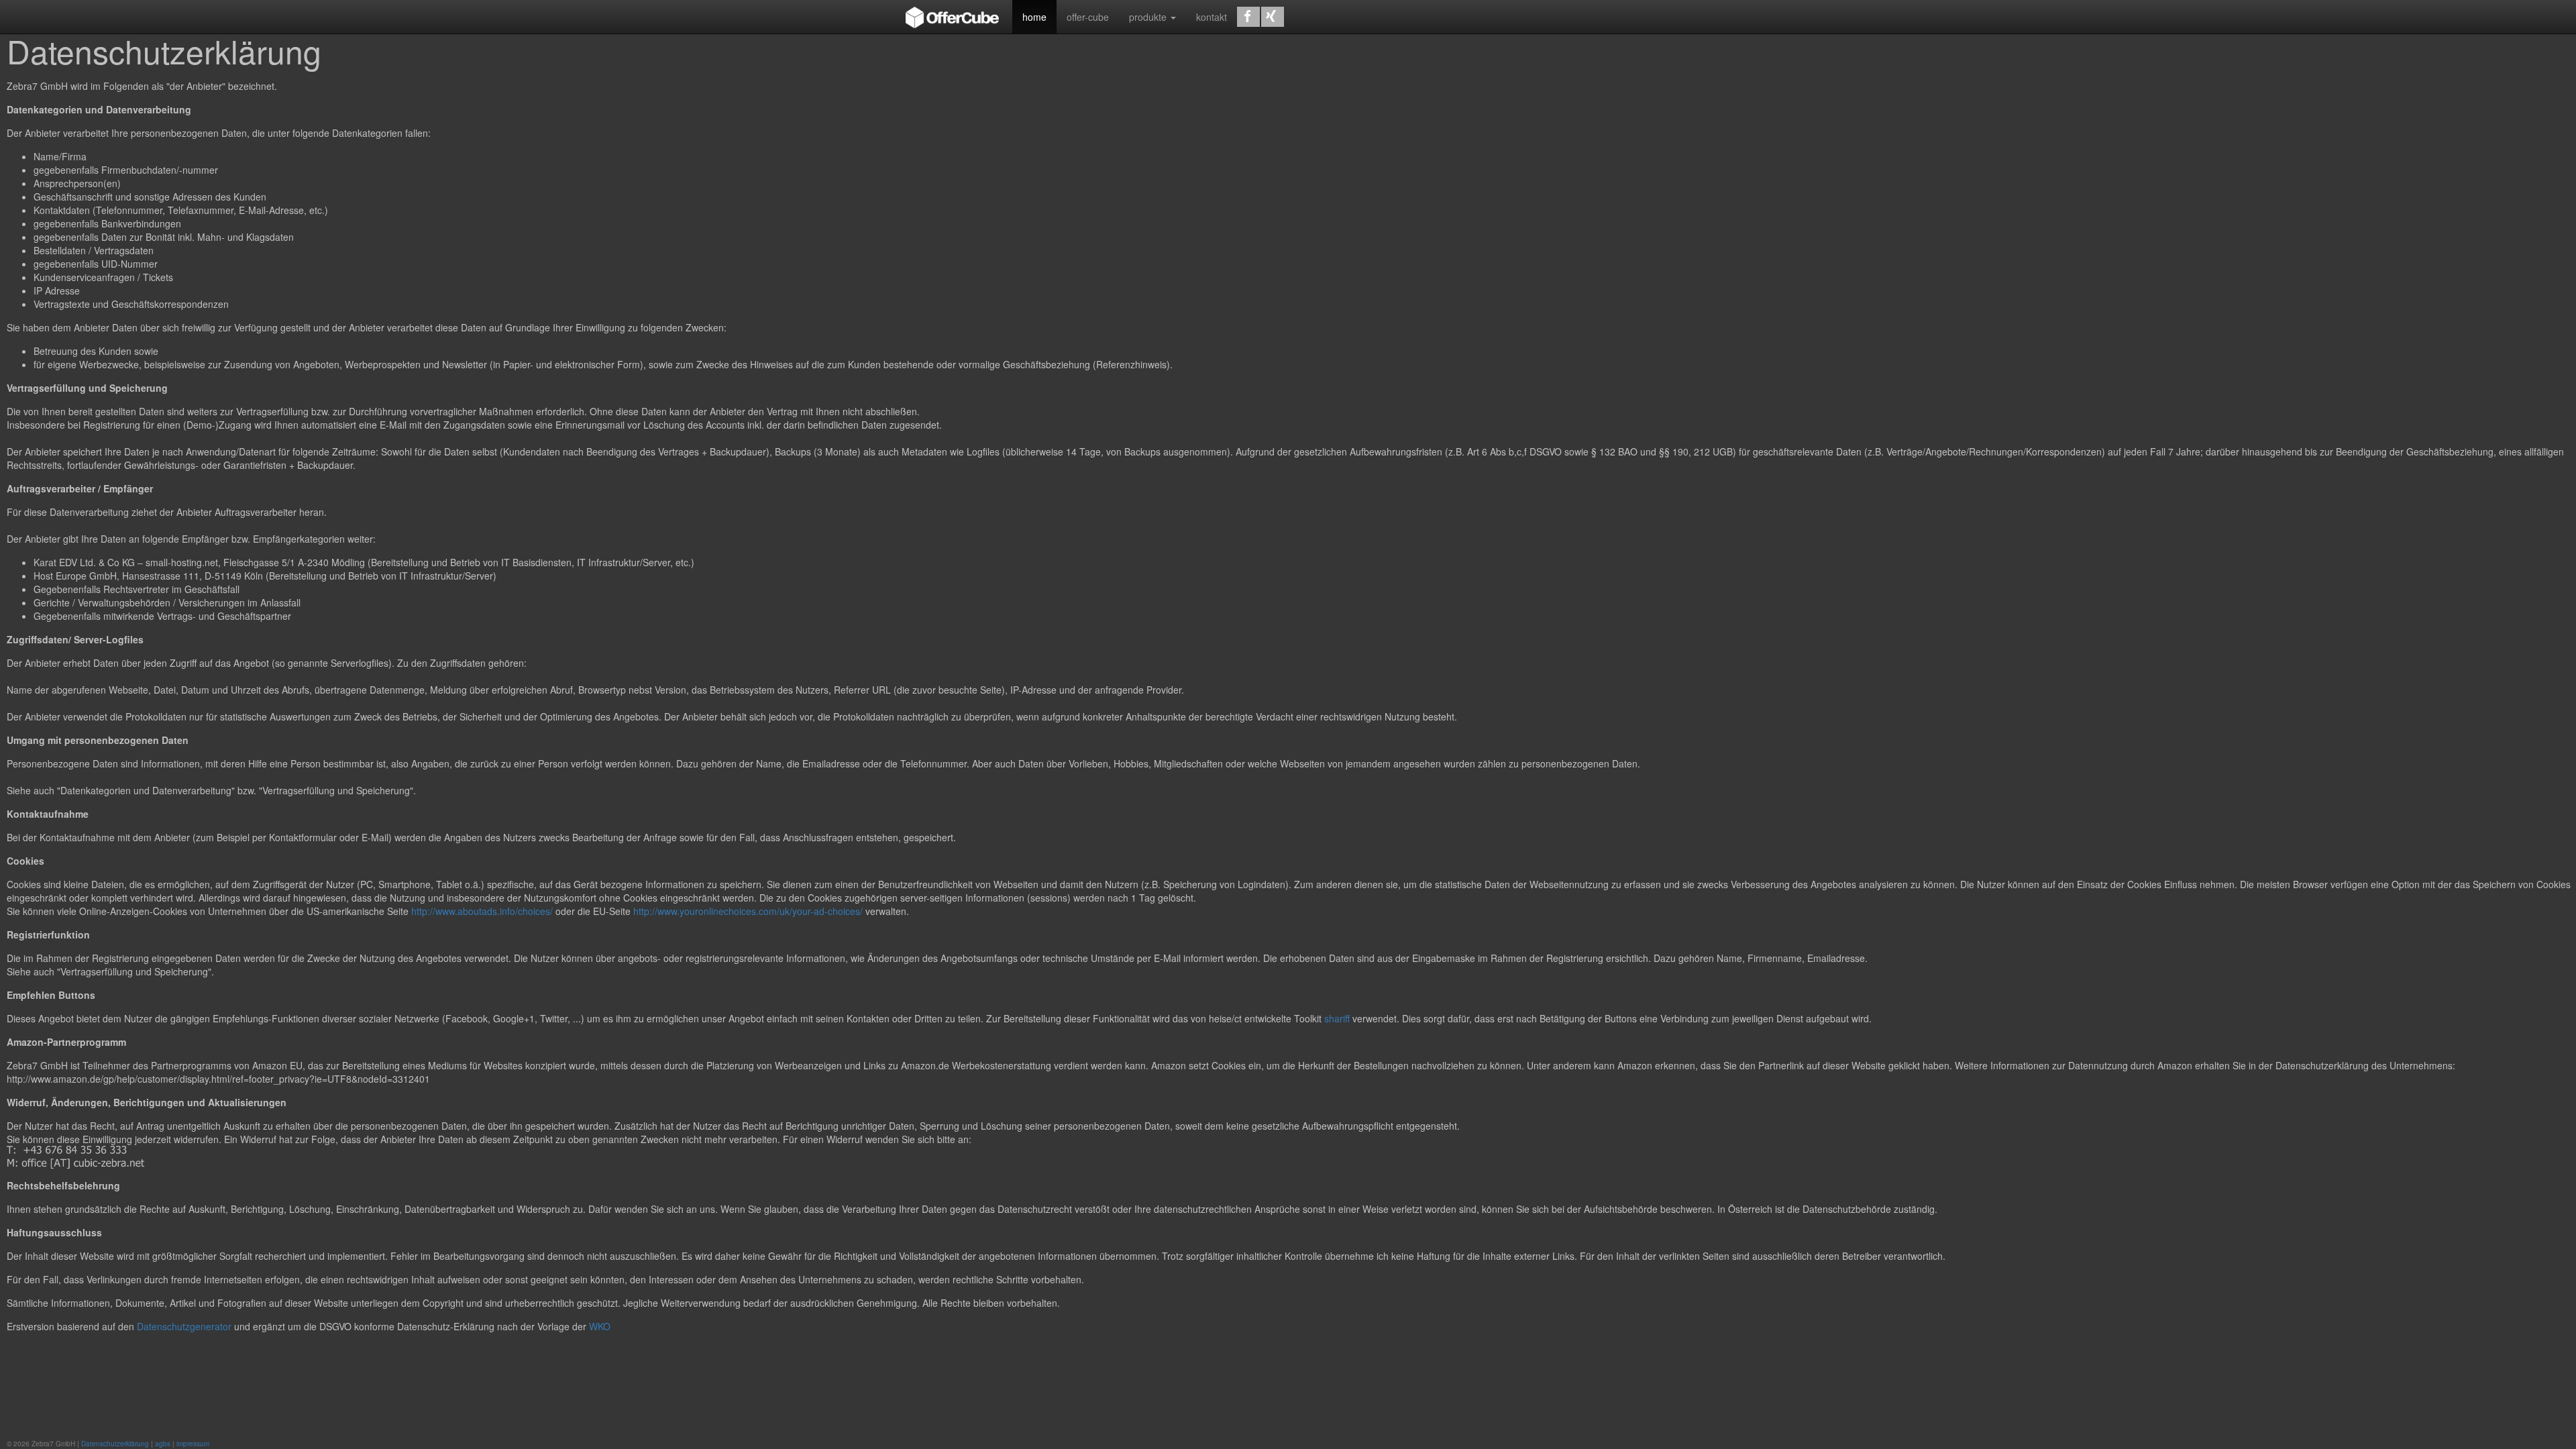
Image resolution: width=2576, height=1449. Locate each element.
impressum (193, 1444)
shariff (1337, 1018)
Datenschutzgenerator (184, 1326)
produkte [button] (1149, 17)
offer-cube (1088, 17)
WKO (600, 1326)
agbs (163, 1444)
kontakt (1212, 17)
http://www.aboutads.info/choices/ (482, 911)
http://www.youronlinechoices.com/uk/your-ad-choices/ (749, 911)
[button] (1248, 17)
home (1034, 17)
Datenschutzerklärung (115, 1444)
